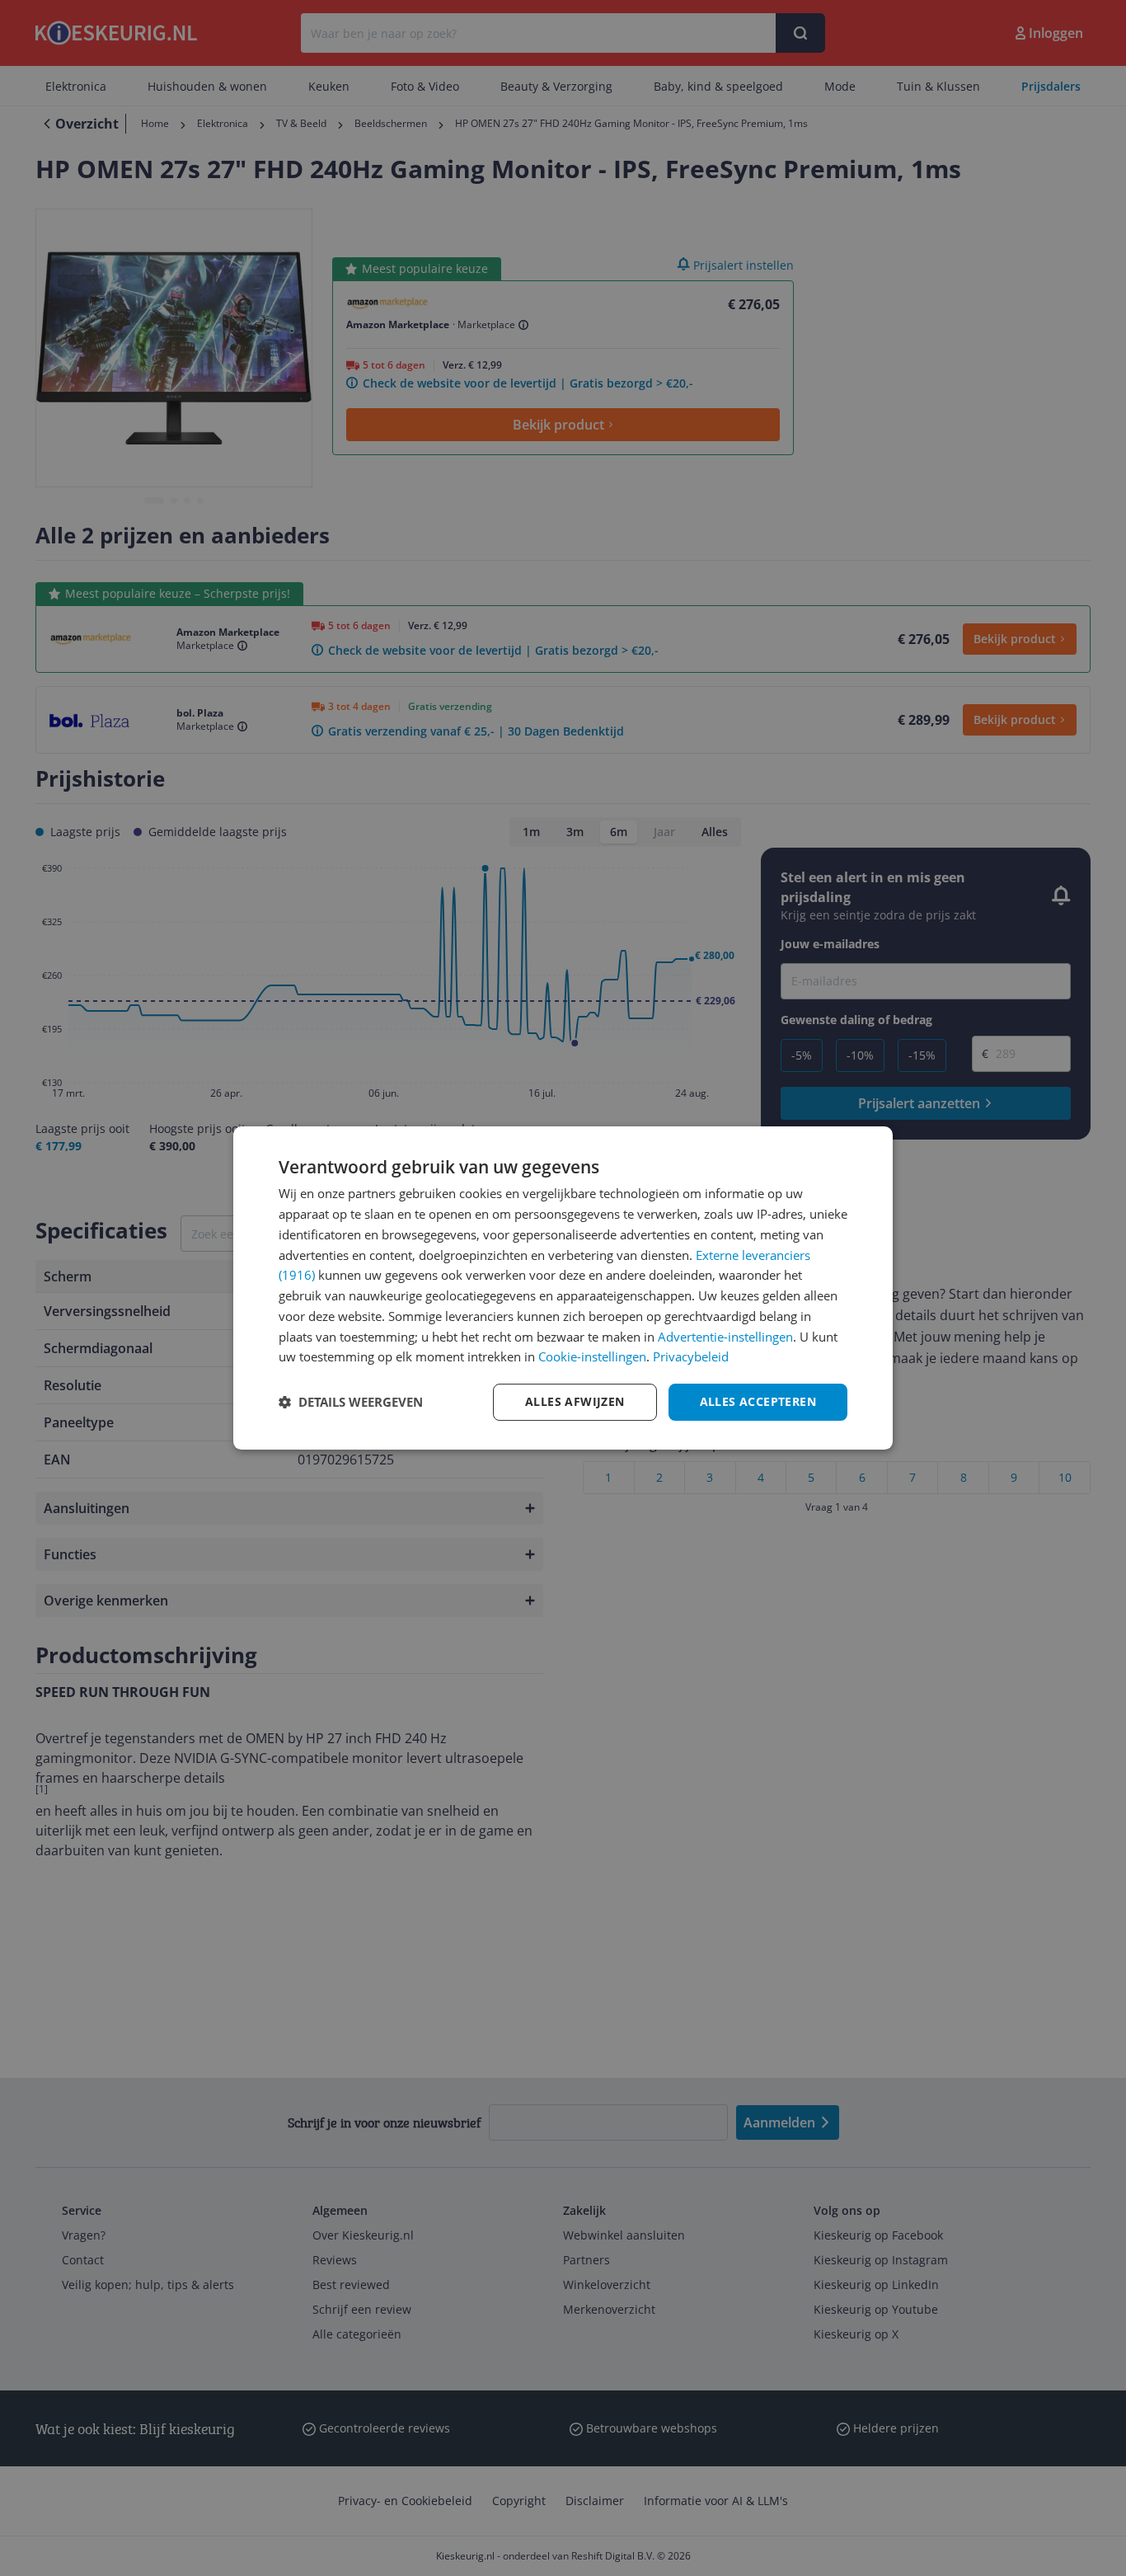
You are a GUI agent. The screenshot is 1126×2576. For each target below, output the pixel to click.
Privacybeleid (691, 1356)
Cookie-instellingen (592, 1356)
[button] (351, 1403)
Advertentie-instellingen (725, 1337)
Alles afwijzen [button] (575, 1401)
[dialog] (563, 1288)
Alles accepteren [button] (758, 1401)
